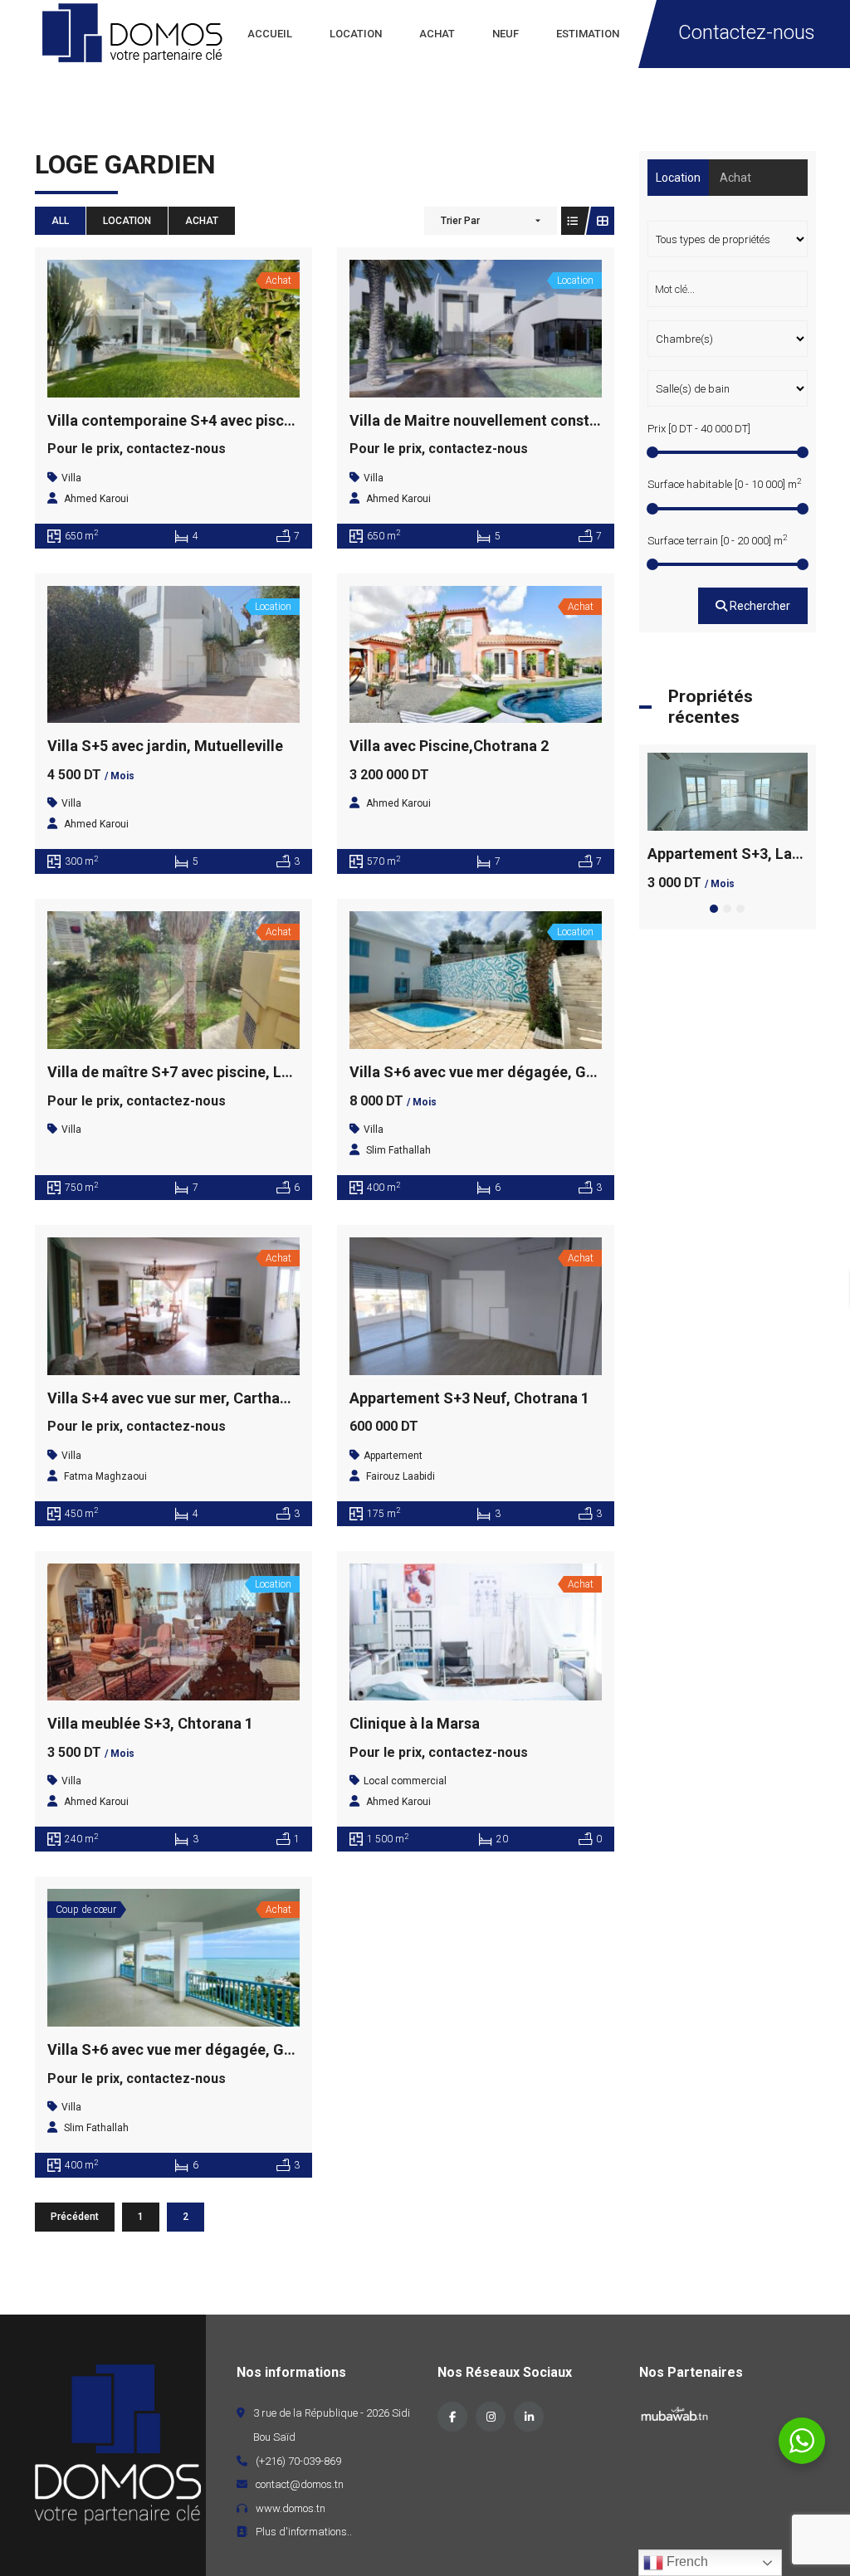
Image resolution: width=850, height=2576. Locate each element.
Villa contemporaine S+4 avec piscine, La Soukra (215, 420)
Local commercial (405, 1781)
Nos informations (291, 2372)
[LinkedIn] (529, 2417)
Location (127, 221)
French (686, 2561)
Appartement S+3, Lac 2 (730, 854)
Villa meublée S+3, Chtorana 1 (150, 1723)
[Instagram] (491, 2417)
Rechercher (759, 606)
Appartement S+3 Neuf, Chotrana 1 (469, 1398)
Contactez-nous (747, 32)
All (60, 221)
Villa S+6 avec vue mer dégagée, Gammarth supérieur (533, 1072)
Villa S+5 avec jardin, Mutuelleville (165, 746)
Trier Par (460, 221)
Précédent (75, 2217)
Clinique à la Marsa (415, 1723)
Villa (71, 478)
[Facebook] (452, 2417)
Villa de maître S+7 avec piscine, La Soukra (195, 1072)
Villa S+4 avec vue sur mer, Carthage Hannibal (204, 1398)
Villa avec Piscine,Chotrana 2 (449, 746)
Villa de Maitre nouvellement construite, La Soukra (524, 420)
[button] (714, 909)
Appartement (393, 1456)
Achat (202, 221)
